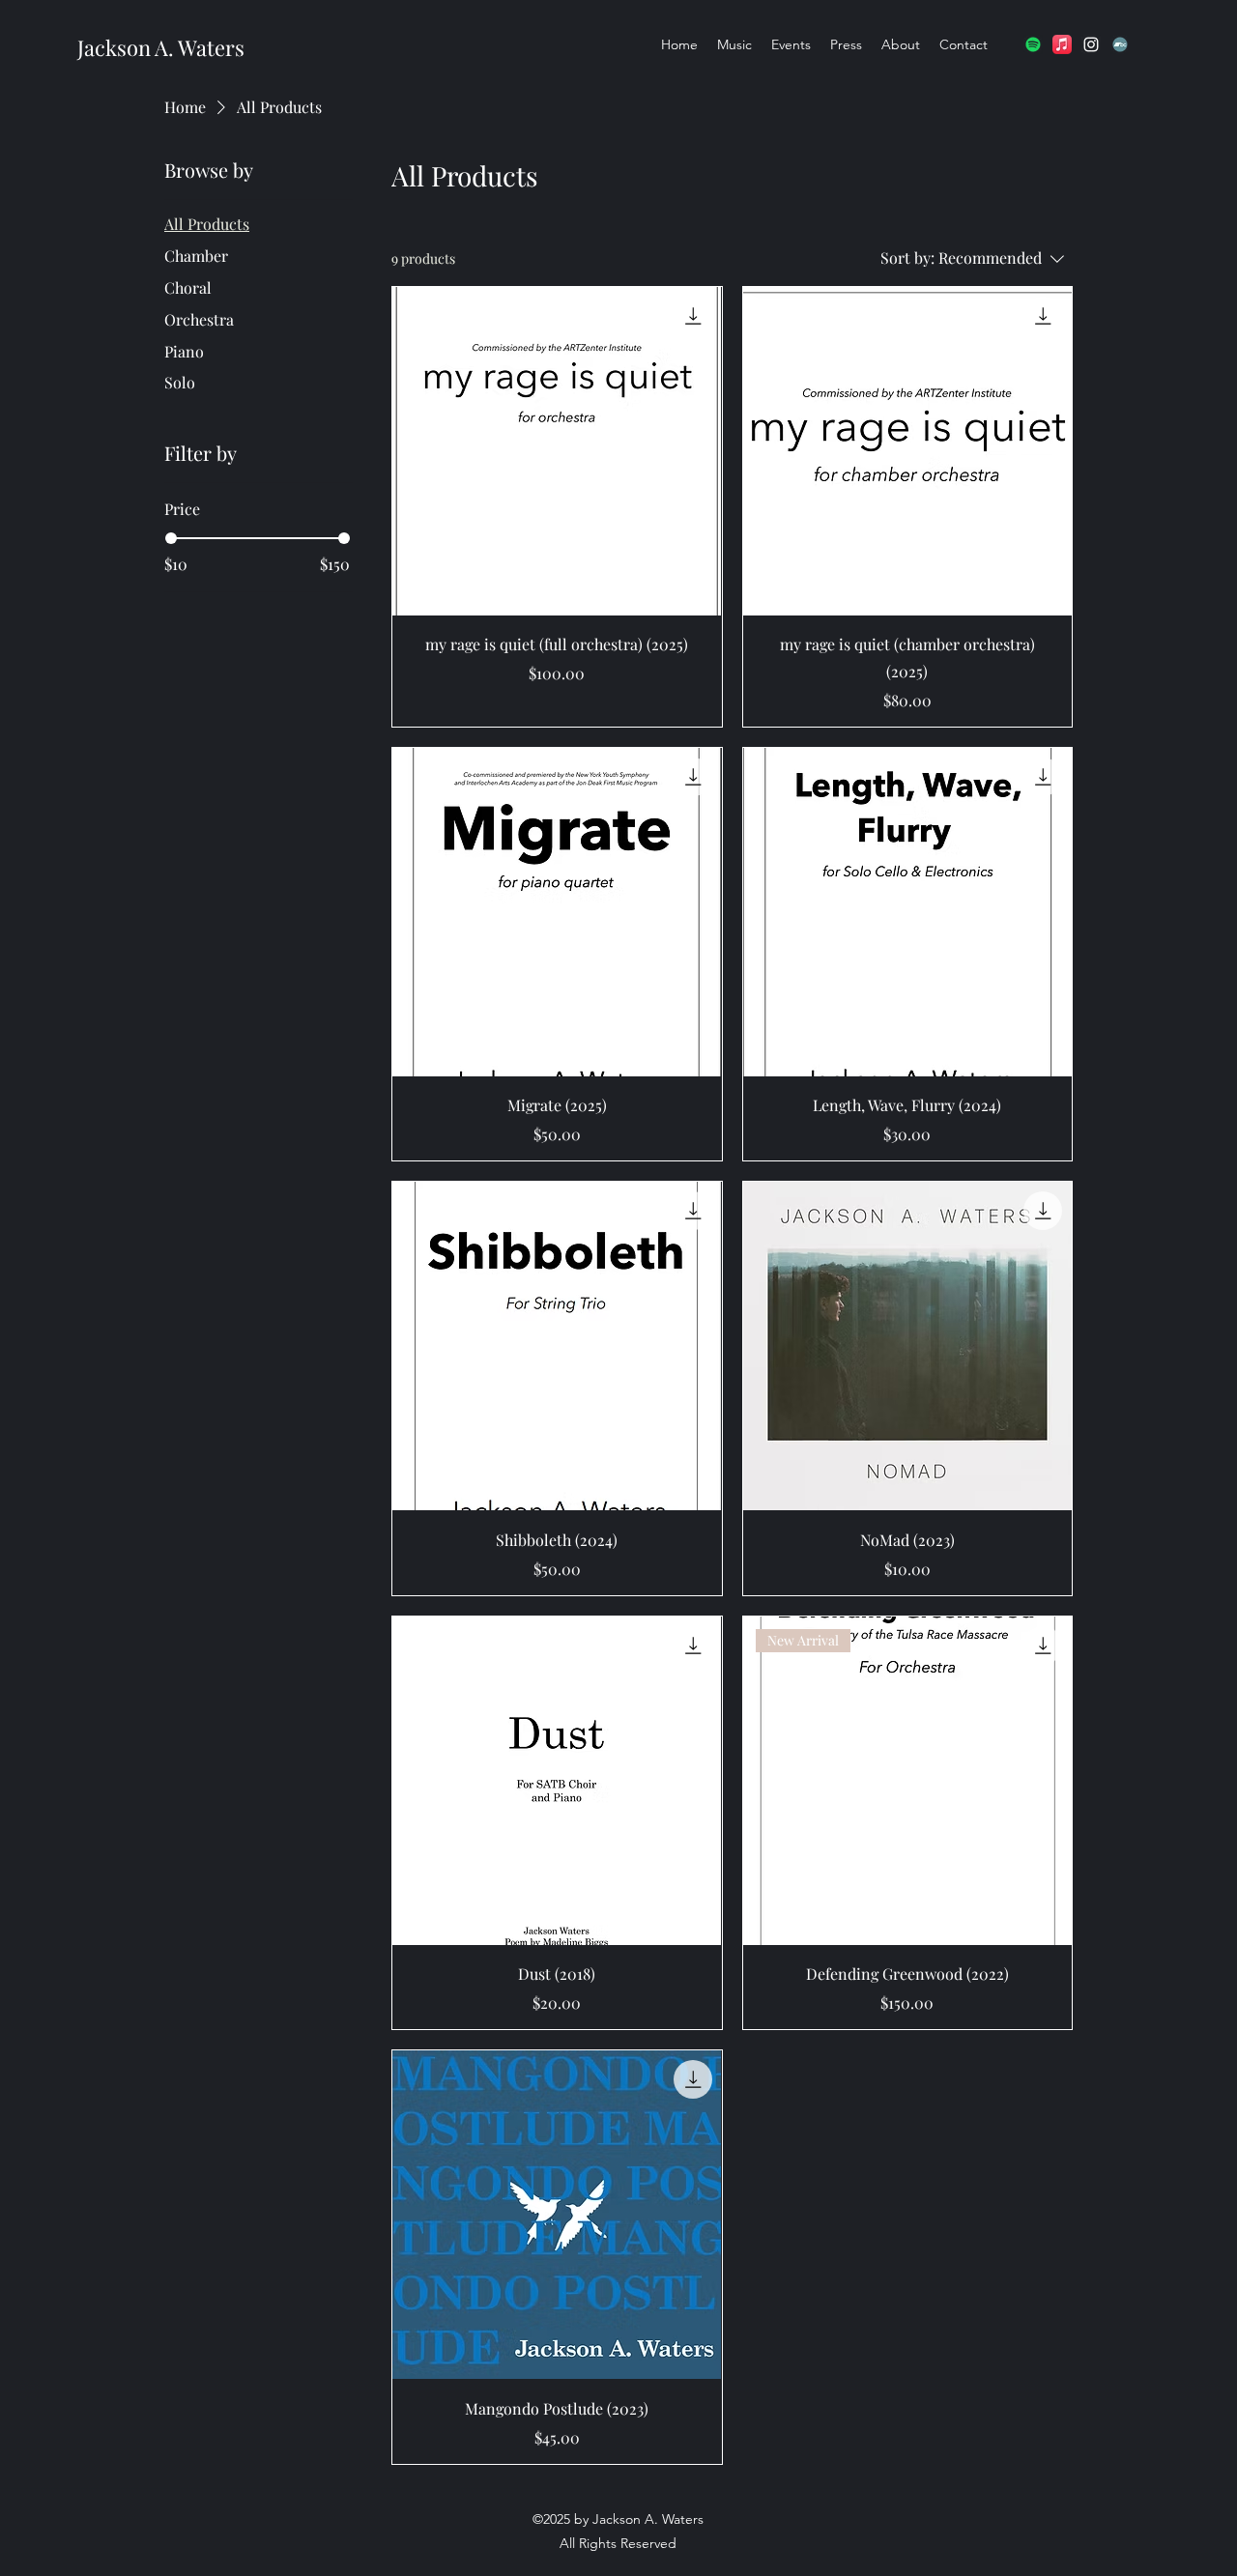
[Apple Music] (1062, 44)
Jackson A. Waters (161, 47)
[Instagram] (1091, 44)
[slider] (171, 538)
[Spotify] (1033, 44)
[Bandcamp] (1120, 44)
